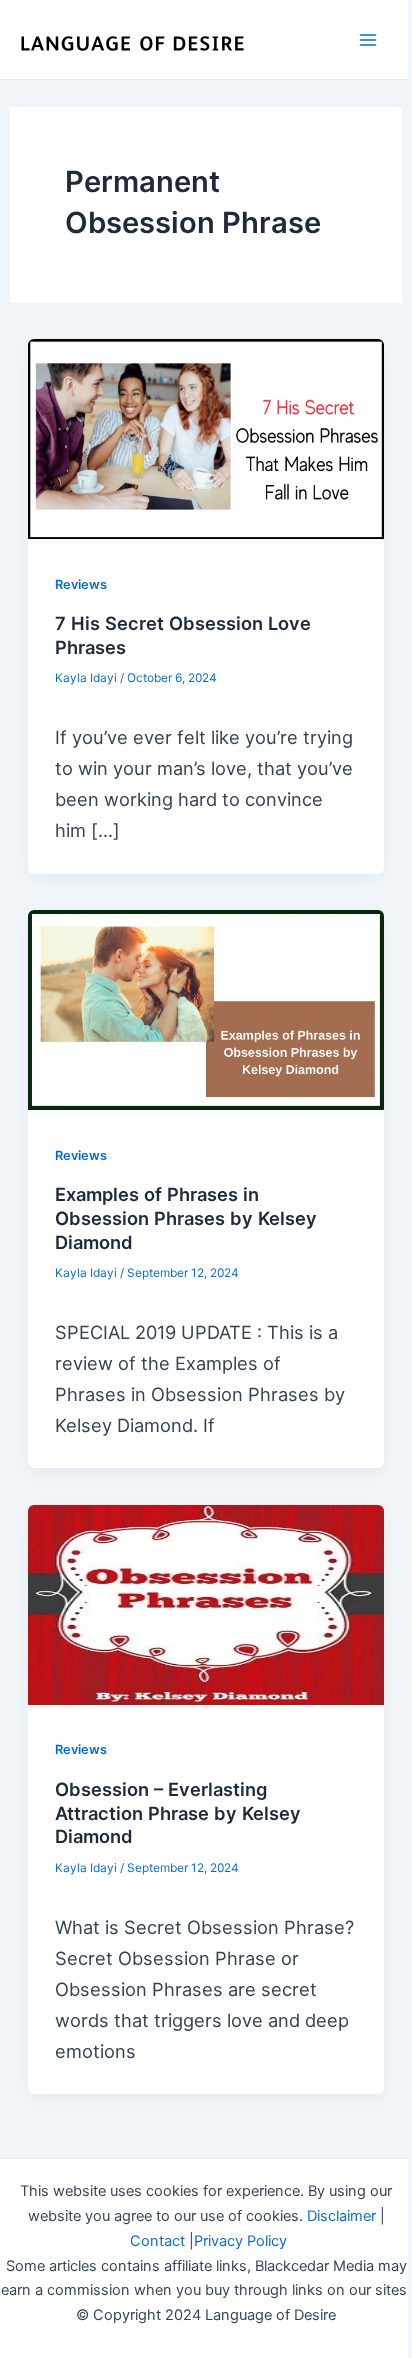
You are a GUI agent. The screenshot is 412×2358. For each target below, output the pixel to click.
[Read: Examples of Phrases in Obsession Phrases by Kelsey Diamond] (206, 1010)
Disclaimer (341, 2216)
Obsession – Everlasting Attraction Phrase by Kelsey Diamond (178, 1812)
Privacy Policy (240, 2241)
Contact (157, 2241)
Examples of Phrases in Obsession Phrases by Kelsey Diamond (186, 1217)
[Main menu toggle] (368, 39)
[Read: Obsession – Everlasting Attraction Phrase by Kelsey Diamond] (206, 1605)
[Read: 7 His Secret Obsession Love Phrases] (206, 439)
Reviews (81, 584)
